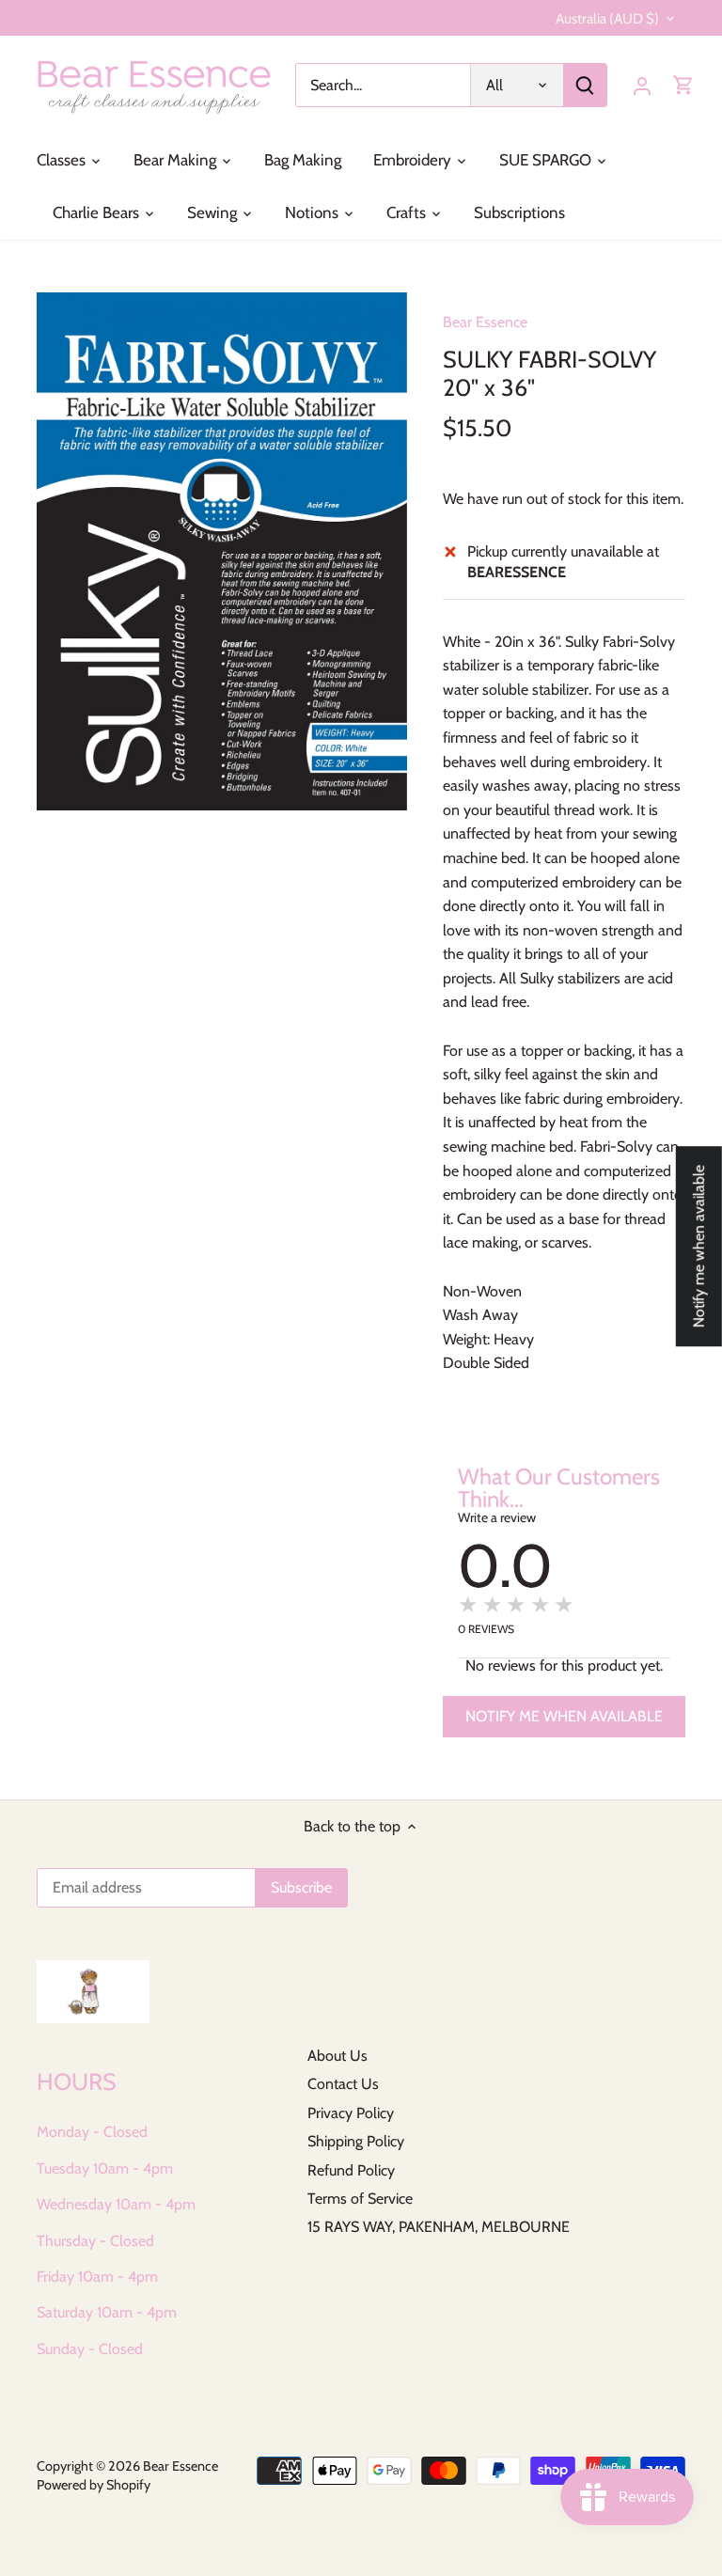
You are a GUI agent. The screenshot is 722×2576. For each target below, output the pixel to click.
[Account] (642, 85)
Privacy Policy (351, 2113)
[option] (222, 551)
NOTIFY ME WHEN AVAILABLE (564, 1716)
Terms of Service (360, 2199)
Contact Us (343, 2084)
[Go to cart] (683, 85)
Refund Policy (351, 2170)
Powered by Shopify (94, 2485)
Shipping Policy (356, 2141)
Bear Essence (485, 322)
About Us (337, 2056)
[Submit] (585, 85)
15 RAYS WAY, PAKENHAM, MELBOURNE (439, 2227)
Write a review (497, 1517)
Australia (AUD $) (607, 19)
